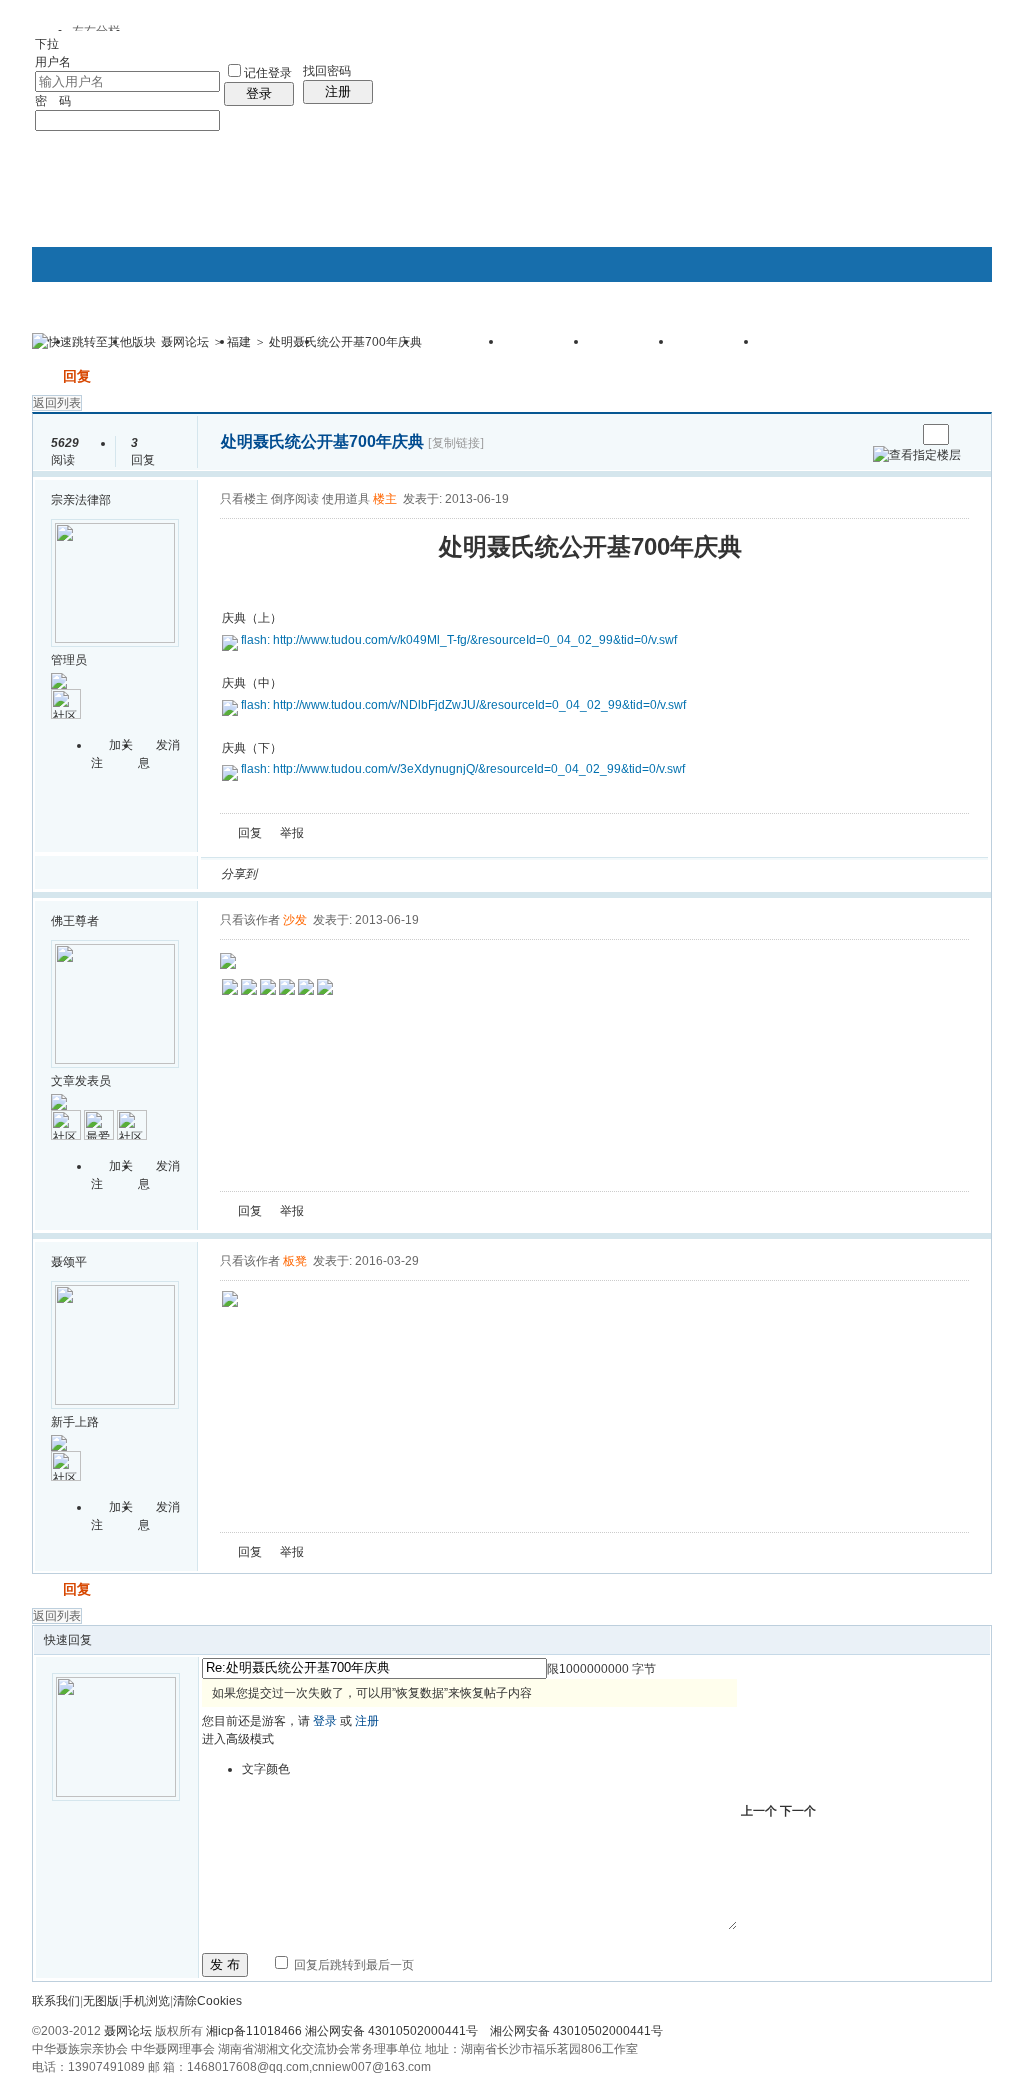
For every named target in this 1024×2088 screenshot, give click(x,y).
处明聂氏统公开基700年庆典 (345, 342)
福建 (239, 342)
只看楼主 (244, 499)
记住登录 (268, 73)
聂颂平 (69, 1262)
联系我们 (56, 2001)
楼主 (385, 499)
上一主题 (880, 434)
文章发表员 (81, 1081)
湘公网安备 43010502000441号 (576, 2031)
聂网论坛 (185, 342)
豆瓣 (435, 874)
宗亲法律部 (81, 500)
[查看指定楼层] (917, 455)
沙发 (295, 920)
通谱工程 (547, 348)
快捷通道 (939, 333)
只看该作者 (250, 920)
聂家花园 (802, 348)
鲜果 (507, 874)
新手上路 (75, 1422)
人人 (411, 874)
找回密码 (327, 71)
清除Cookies (207, 2001)
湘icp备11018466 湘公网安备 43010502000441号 (342, 2031)
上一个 (759, 1811)
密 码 (53, 101)
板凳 (295, 1261)
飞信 (555, 874)
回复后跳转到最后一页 (352, 1965)
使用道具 (346, 499)
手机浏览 (146, 2001)
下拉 (47, 44)
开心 (387, 874)
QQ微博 (339, 874)
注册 (338, 91)
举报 (292, 833)
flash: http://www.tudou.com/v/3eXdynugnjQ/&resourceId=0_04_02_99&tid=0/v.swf (463, 769)
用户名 (53, 62)
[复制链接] (456, 443)
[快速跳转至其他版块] (94, 342)
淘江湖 (291, 874)
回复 (77, 376)
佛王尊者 (75, 921)
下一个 (798, 1811)
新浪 (315, 874)
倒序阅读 (295, 499)
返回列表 (57, 403)
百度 (483, 874)
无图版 (101, 2001)
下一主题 (900, 434)
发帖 (46, 376)
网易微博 (459, 874)
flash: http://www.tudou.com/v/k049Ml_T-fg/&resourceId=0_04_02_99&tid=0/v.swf (459, 640)
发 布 (225, 1964)
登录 (259, 93)
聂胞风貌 (717, 348)
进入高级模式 (238, 1739)
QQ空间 (363, 874)
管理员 (69, 660)
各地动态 (462, 348)
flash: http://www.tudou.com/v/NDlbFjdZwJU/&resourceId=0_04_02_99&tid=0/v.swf (463, 705)
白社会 (531, 874)
